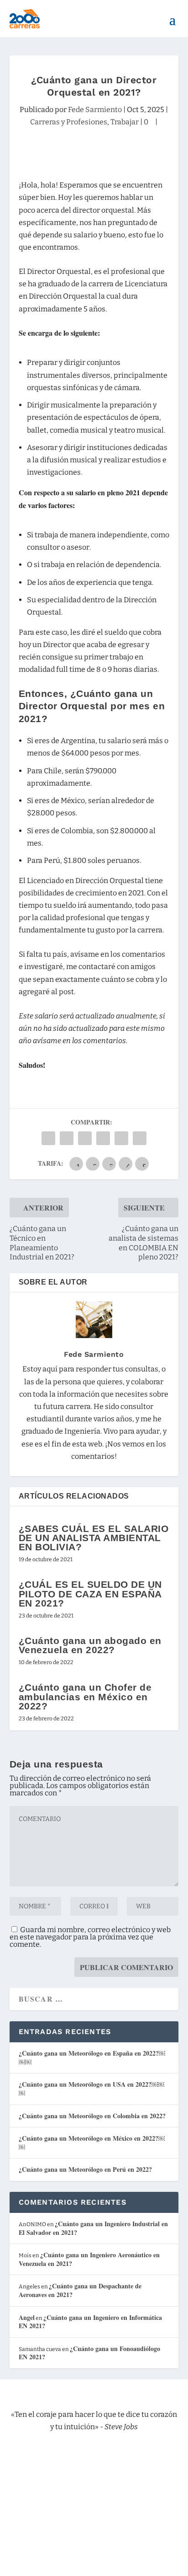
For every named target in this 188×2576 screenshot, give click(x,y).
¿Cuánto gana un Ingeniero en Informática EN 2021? (90, 2322)
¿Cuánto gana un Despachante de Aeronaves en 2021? (80, 2290)
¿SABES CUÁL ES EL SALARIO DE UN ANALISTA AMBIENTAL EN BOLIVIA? (94, 1538)
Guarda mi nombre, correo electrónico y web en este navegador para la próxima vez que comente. (90, 1937)
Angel (27, 2317)
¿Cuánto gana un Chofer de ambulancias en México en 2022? (85, 1696)
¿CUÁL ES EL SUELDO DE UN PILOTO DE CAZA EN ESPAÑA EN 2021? (90, 1593)
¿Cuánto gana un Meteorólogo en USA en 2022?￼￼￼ (91, 2089)
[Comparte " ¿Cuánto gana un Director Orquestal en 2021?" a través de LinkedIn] (103, 1138)
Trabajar (125, 122)
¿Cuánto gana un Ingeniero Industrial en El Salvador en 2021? (93, 2228)
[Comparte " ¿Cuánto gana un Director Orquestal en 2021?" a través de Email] (121, 1138)
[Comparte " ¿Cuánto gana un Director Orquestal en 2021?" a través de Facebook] (48, 1138)
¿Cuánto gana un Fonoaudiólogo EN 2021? (89, 2353)
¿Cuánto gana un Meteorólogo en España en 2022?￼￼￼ (92, 2057)
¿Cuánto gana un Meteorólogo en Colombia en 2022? (92, 2116)
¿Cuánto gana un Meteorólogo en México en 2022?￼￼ (92, 2142)
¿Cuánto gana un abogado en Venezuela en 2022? (90, 1645)
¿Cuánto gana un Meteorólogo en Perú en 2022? (85, 2169)
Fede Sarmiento (95, 110)
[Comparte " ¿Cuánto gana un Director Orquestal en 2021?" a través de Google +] (85, 1138)
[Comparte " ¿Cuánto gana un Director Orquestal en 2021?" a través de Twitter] (67, 1138)
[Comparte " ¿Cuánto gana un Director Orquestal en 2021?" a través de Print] (140, 1138)
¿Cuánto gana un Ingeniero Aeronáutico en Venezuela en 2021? (89, 2259)
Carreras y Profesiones (69, 122)
